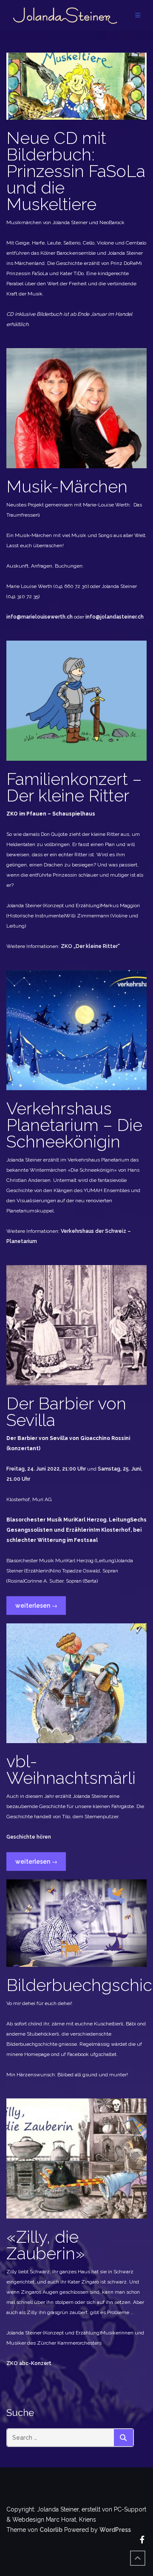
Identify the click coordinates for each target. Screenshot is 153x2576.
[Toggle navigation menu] (138, 15)
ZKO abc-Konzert (29, 2363)
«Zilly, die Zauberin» (46, 2245)
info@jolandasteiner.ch (115, 617)
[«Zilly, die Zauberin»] (76, 2158)
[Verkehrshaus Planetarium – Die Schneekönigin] (76, 1029)
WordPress (115, 2530)
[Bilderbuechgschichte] (76, 1923)
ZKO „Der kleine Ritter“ (90, 946)
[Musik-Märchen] (76, 408)
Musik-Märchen (67, 486)
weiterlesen (36, 1608)
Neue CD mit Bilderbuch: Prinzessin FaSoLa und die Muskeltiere (76, 171)
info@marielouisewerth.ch (40, 617)
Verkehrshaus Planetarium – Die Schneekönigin (74, 1125)
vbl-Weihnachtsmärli (71, 1769)
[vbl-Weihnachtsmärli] (76, 1683)
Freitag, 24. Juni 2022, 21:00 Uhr (47, 1469)
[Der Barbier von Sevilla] (76, 1325)
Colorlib (51, 2530)
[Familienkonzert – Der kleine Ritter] (76, 700)
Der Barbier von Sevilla (66, 1412)
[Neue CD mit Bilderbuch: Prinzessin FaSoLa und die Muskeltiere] (76, 86)
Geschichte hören (29, 1837)
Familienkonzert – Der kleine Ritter (74, 787)
